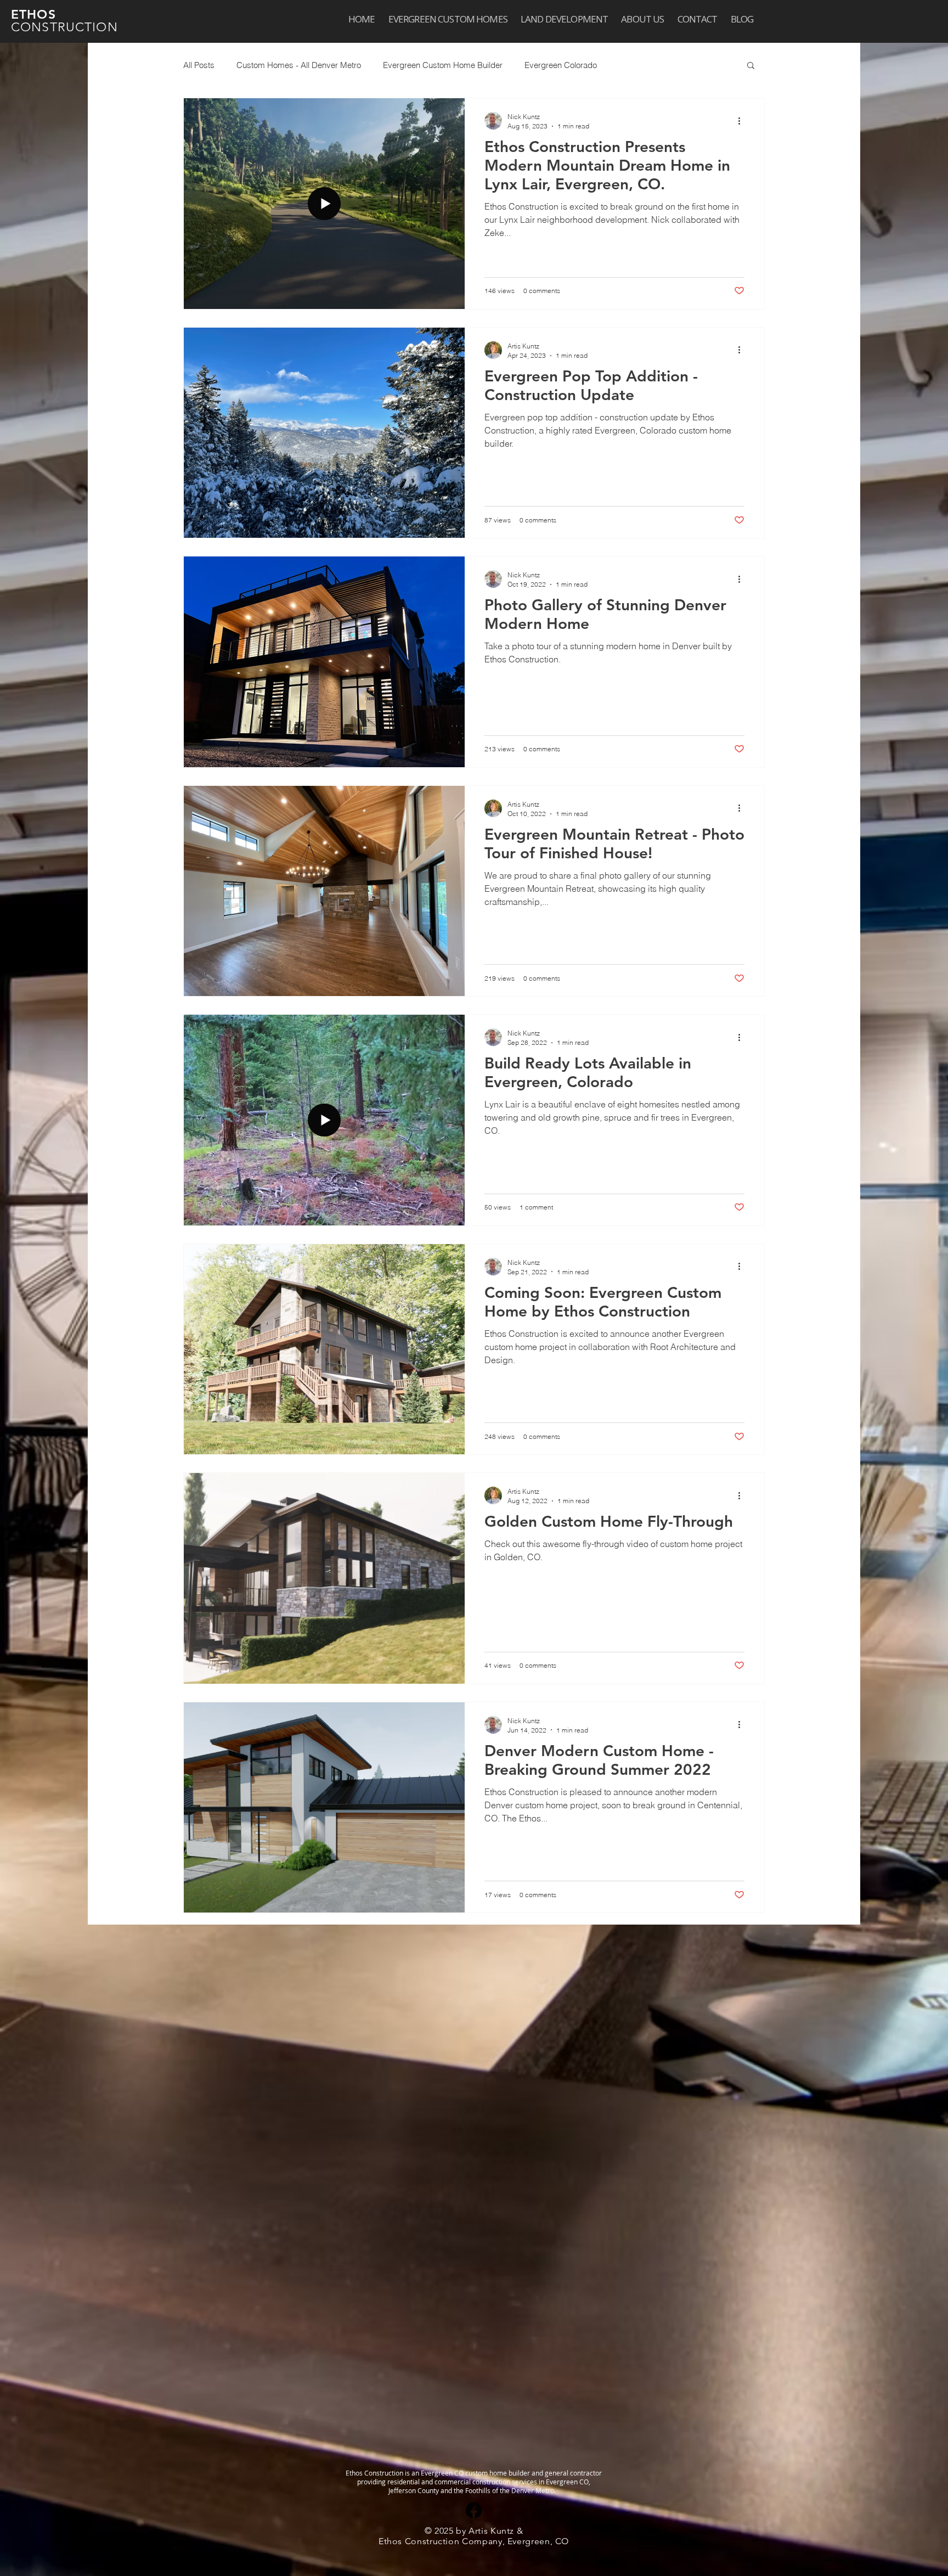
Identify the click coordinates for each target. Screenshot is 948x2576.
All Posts (199, 65)
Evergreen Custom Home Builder (443, 65)
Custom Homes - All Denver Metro (299, 65)
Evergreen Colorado (561, 65)
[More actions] (743, 121)
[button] (751, 66)
